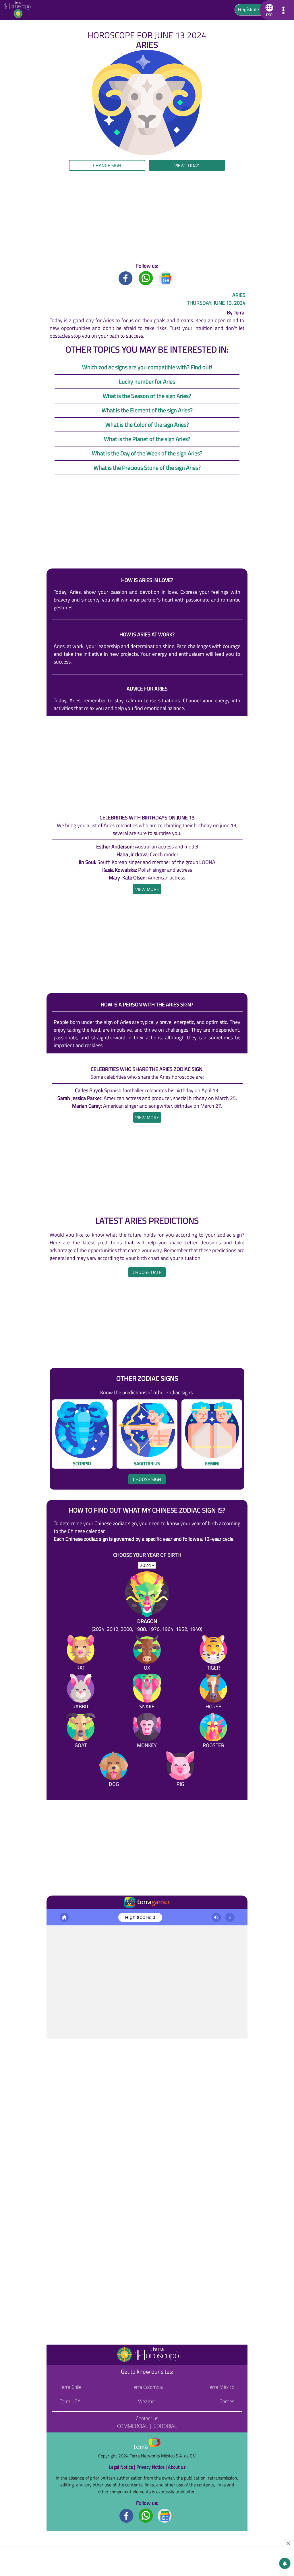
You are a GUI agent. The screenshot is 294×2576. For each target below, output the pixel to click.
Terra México (221, 2387)
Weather (147, 2401)
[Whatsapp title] (146, 278)
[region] (147, 216)
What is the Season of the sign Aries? (147, 396)
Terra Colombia (147, 2387)
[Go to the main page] (20, 10)
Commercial (133, 2426)
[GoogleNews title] (166, 278)
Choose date (147, 1272)
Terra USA (70, 2401)
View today (187, 165)
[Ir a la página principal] (56, 1916)
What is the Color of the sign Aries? (147, 425)
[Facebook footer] (127, 2515)
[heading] (147, 889)
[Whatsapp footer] (146, 2515)
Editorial (165, 2426)
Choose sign (147, 1479)
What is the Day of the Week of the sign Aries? (147, 453)
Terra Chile (71, 2387)
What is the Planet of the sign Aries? (147, 439)
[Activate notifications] (285, 2563)
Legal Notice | (123, 2467)
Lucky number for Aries (147, 381)
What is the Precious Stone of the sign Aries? (147, 468)
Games (227, 2401)
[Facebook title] (126, 278)
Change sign (107, 165)
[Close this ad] (289, 2543)
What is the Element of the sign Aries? (147, 410)
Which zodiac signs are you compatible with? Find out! (147, 367)
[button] (268, 10)
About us (177, 2467)
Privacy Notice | (152, 2467)
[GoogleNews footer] (165, 2515)
